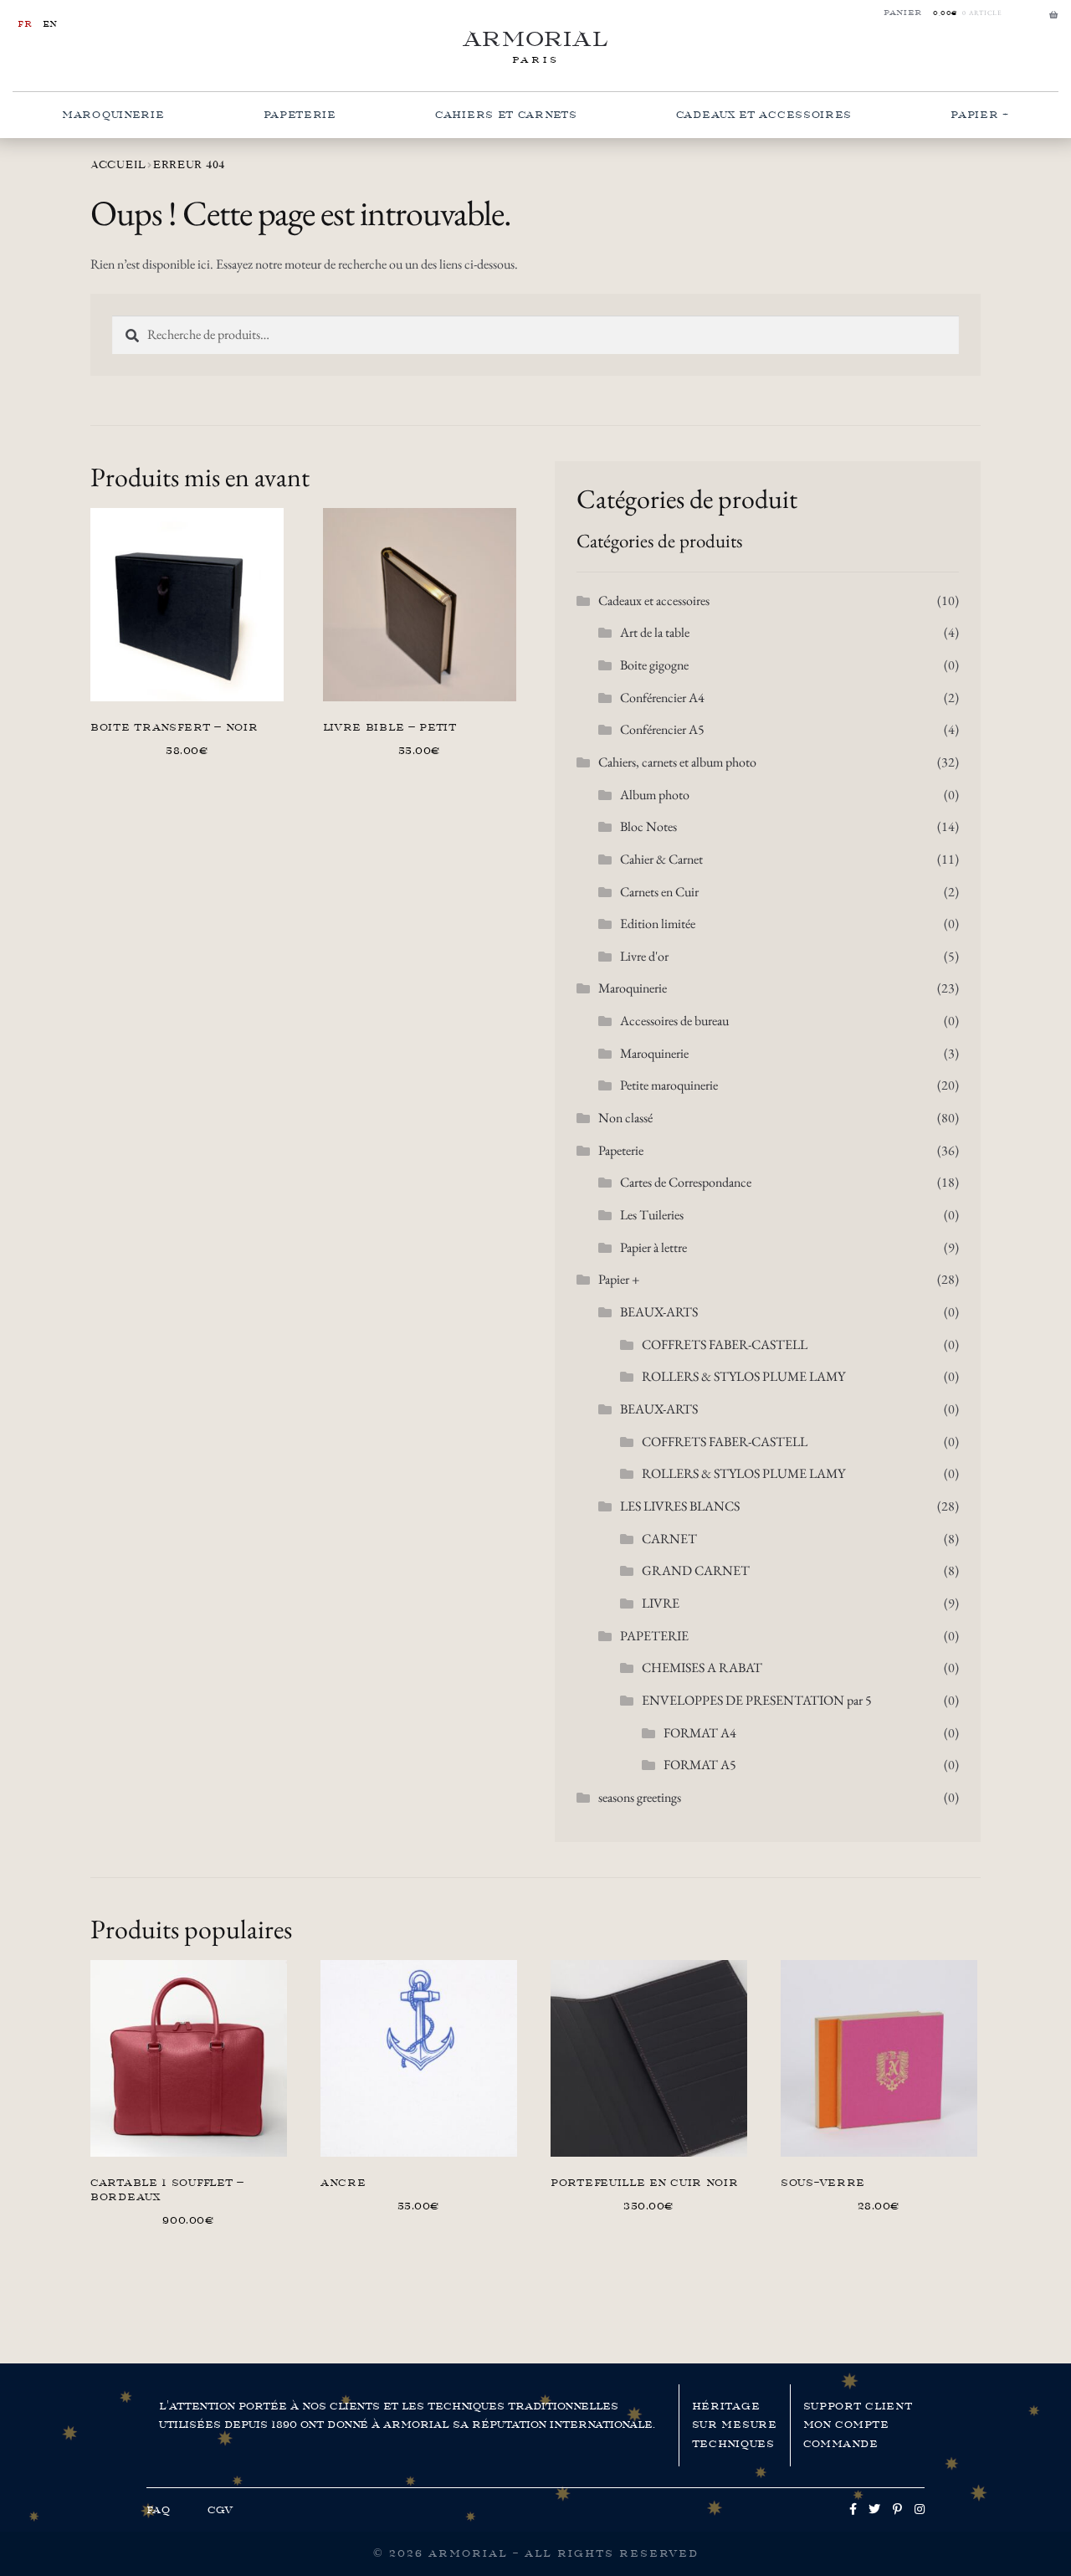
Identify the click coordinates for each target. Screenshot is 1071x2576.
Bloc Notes (648, 826)
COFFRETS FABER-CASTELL (725, 1344)
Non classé (625, 1118)
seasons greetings (640, 1797)
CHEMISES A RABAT (702, 1668)
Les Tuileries (652, 1215)
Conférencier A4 (662, 698)
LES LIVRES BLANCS (680, 1506)
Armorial (536, 39)
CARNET (669, 1539)
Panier (903, 13)
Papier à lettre (653, 1247)
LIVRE (661, 1603)
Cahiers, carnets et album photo (677, 762)
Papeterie (300, 115)
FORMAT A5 (700, 1765)
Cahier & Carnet (661, 859)
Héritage (726, 2406)
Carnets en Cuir (659, 892)
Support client (858, 2406)
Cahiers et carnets (506, 115)
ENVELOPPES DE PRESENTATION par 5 (757, 1700)
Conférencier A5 (662, 729)
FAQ (159, 2510)
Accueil (118, 164)
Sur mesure (735, 2425)
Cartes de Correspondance (686, 1182)
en (50, 24)
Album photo (655, 795)
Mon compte (846, 2425)
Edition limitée (658, 924)
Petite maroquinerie (669, 1085)
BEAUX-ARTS (659, 1312)
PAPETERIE (654, 1636)
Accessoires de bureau (674, 1021)
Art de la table (655, 632)
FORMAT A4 (700, 1733)
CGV (220, 2510)
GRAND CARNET (696, 1570)
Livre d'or (644, 956)
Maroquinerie (113, 115)
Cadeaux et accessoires (764, 115)
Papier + (980, 115)
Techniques (733, 2444)
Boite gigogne (654, 665)
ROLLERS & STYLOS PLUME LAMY (743, 1376)
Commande (841, 2444)
